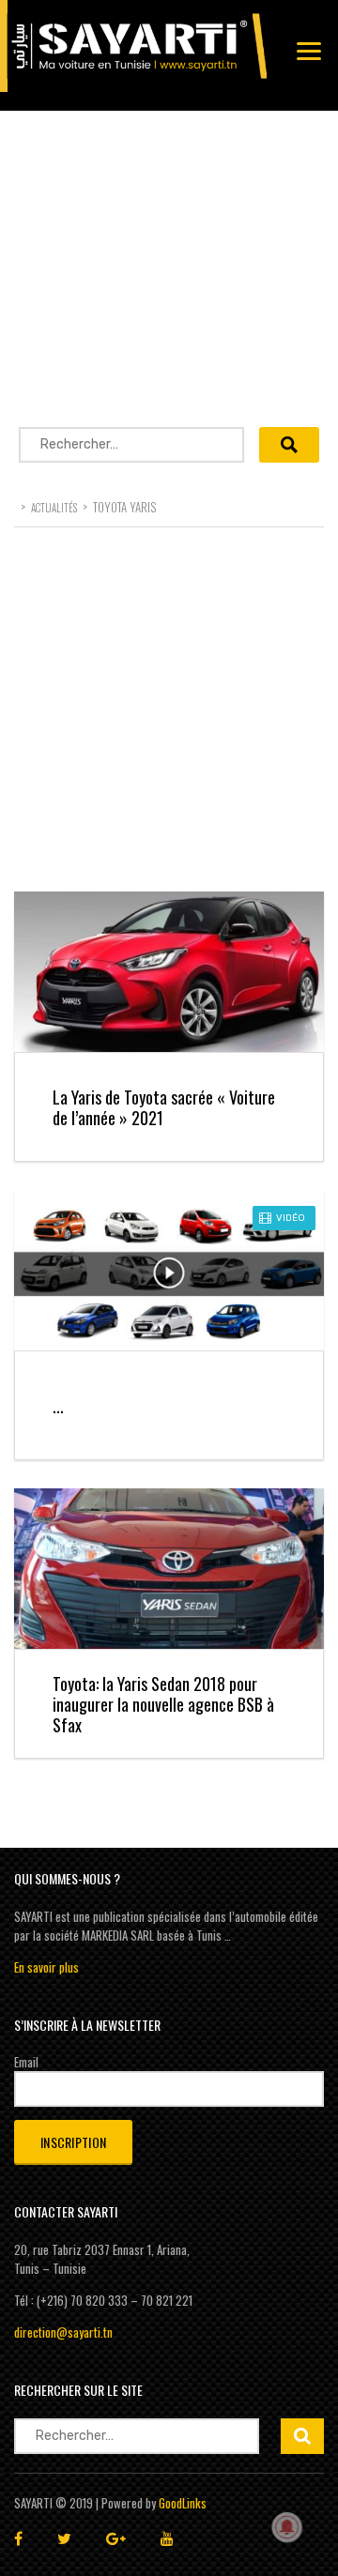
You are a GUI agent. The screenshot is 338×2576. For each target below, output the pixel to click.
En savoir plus (46, 1967)
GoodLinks (183, 2503)
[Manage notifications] (287, 2527)
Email (26, 2062)
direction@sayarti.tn (63, 2332)
